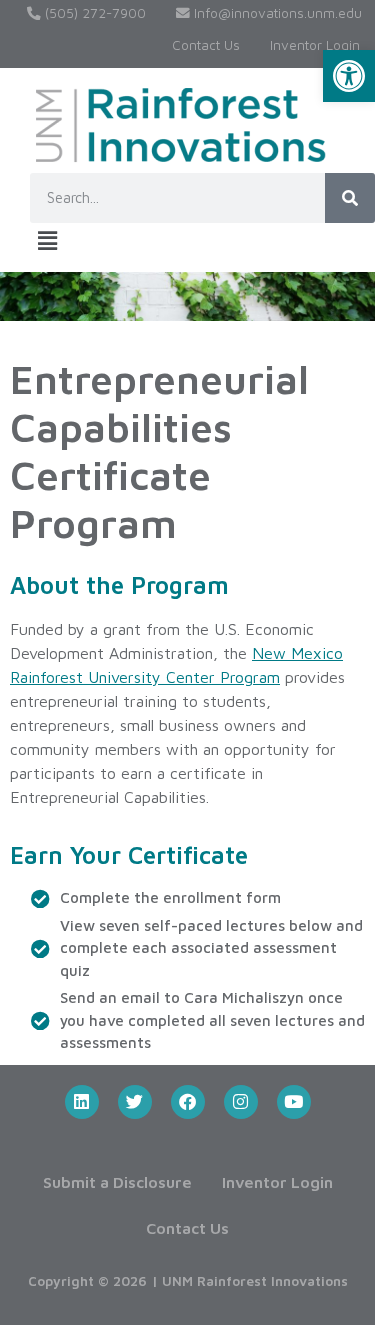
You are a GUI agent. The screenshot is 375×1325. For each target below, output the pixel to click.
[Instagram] (241, 1102)
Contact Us (206, 45)
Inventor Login (315, 45)
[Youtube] (294, 1102)
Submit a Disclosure (117, 1182)
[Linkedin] (82, 1102)
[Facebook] (188, 1102)
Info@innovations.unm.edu (276, 13)
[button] (349, 76)
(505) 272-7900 (93, 13)
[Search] (350, 198)
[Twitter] (135, 1102)
